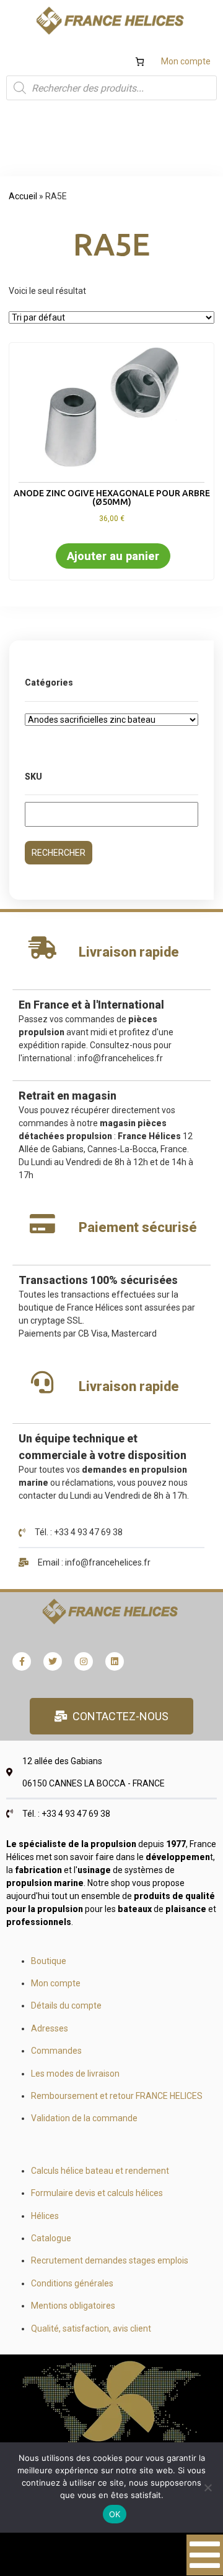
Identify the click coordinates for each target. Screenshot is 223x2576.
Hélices (45, 2216)
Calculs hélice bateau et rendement (100, 2171)
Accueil (23, 196)
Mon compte (186, 61)
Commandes (56, 2051)
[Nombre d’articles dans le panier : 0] (140, 62)
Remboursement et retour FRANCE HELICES (117, 2096)
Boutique (49, 1961)
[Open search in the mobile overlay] (111, 88)
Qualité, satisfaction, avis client (91, 2328)
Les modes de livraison (75, 2074)
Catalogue (51, 2238)
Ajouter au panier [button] (113, 556)
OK (115, 2514)
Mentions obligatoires (73, 2306)
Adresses (50, 2028)
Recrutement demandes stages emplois (110, 2260)
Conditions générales (72, 2283)
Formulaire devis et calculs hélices (97, 2193)
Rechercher (59, 853)
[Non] (208, 2488)
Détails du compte (66, 2005)
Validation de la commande (84, 2118)
